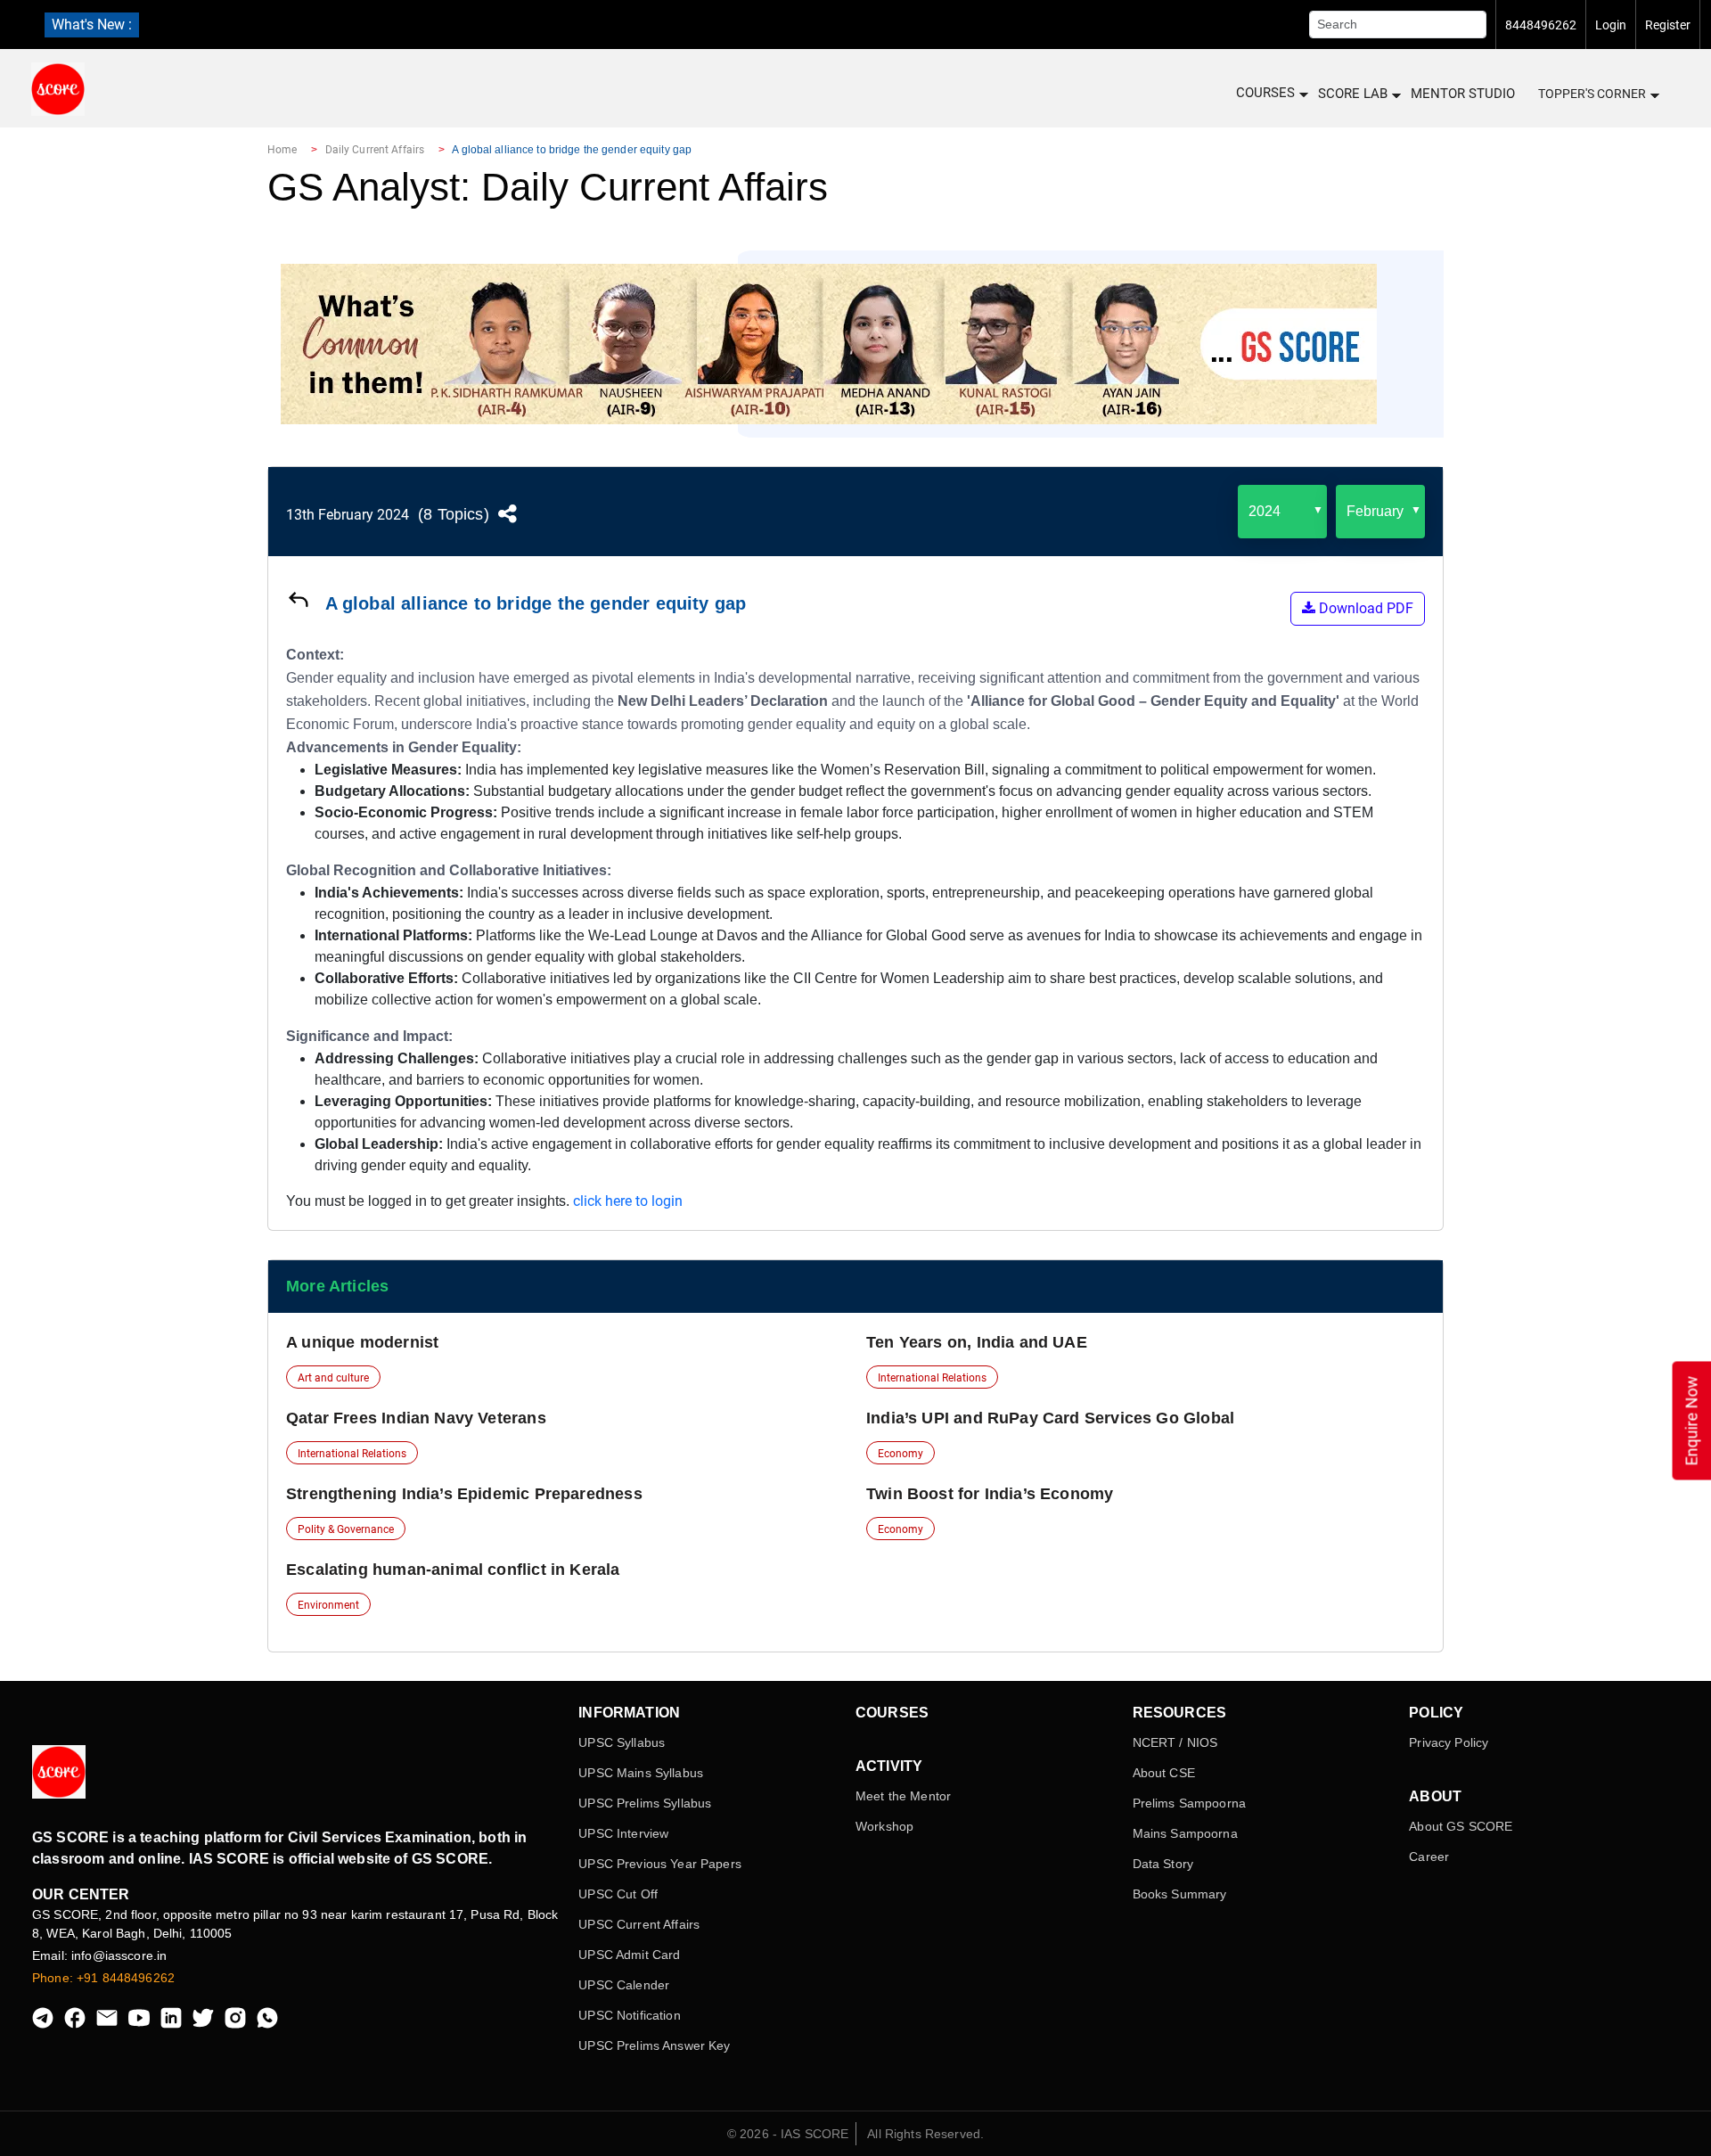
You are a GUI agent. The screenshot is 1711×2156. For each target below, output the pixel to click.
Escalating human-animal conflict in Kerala (453, 1570)
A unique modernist (362, 1342)
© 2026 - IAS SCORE (788, 2134)
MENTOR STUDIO (1463, 94)
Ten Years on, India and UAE (977, 1342)
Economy (901, 1454)
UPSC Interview (623, 1833)
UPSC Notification (629, 2015)
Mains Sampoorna (1185, 1833)
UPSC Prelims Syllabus (645, 1803)
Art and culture (333, 1378)
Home (282, 150)
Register (1668, 25)
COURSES (1265, 93)
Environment (328, 1605)
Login (1611, 25)
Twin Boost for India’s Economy (990, 1494)
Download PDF (1364, 608)
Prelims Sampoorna (1189, 1803)
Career (1429, 1857)
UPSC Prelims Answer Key (654, 2045)
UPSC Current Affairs (639, 1924)
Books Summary (1180, 1894)
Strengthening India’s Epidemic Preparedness (464, 1494)
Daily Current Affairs (375, 150)
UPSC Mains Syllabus (641, 1773)
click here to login (628, 1201)
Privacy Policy (1449, 1742)
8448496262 (1541, 25)
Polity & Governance (346, 1529)
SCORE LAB (1353, 94)
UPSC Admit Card (629, 1955)
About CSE (1164, 1773)
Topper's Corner (1592, 94)
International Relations (932, 1378)
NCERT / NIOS (1175, 1742)
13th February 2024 (348, 515)
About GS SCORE (1461, 1826)
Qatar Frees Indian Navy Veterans (416, 1418)
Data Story (1163, 1864)
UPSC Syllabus (622, 1742)
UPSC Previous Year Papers (660, 1864)
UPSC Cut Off (618, 1894)
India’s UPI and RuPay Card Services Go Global (1050, 1418)
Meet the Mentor (903, 1796)
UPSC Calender (624, 1985)
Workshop (884, 1826)
